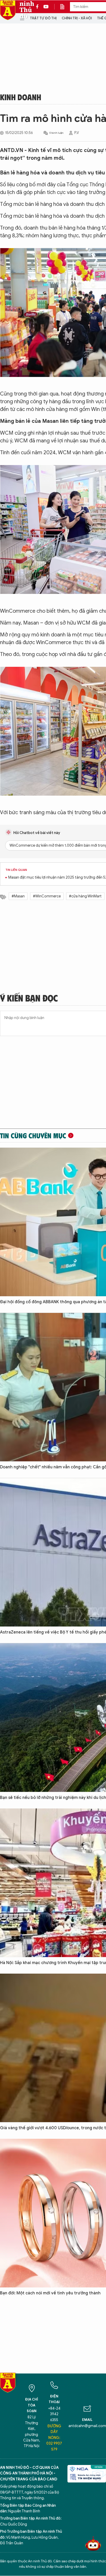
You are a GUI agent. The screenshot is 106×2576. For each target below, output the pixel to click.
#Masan (18, 896)
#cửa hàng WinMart (85, 896)
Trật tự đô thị (43, 18)
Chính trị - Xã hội (77, 18)
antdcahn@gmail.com (87, 2426)
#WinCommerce (47, 896)
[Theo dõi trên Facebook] (39, 7)
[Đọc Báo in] (65, 7)
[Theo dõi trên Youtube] (46, 7)
